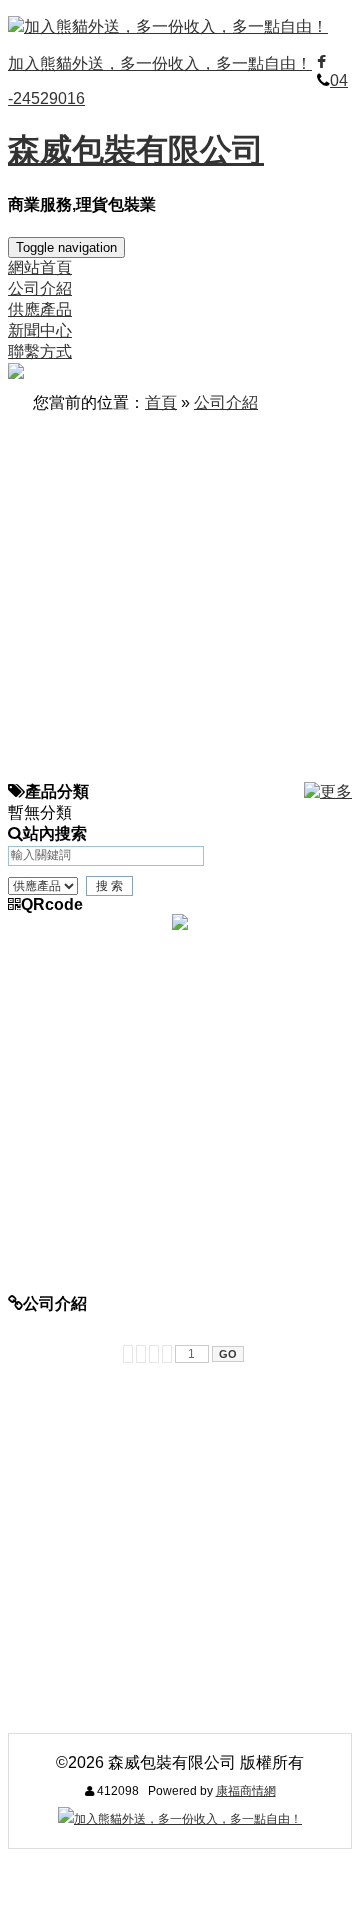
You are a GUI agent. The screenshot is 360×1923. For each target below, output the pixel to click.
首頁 (161, 402)
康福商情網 (246, 1791)
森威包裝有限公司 (136, 150)
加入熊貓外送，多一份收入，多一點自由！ (176, 26)
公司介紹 (226, 402)
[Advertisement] (180, 602)
